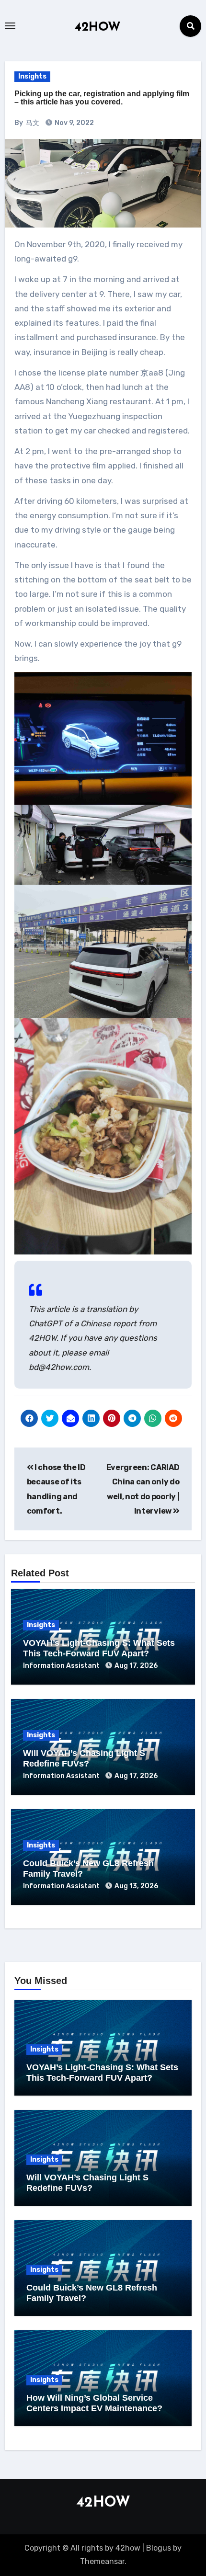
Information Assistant (62, 1666)
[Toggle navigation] (10, 26)
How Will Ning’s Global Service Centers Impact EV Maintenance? (94, 2403)
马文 (33, 123)
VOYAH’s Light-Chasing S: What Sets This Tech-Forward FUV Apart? (99, 1648)
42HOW (98, 28)
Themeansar (102, 2561)
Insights (32, 76)
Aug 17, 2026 (136, 1666)
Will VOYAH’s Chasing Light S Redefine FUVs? (84, 1758)
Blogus (159, 2548)
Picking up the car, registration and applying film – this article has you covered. (102, 98)
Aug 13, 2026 (136, 1886)
